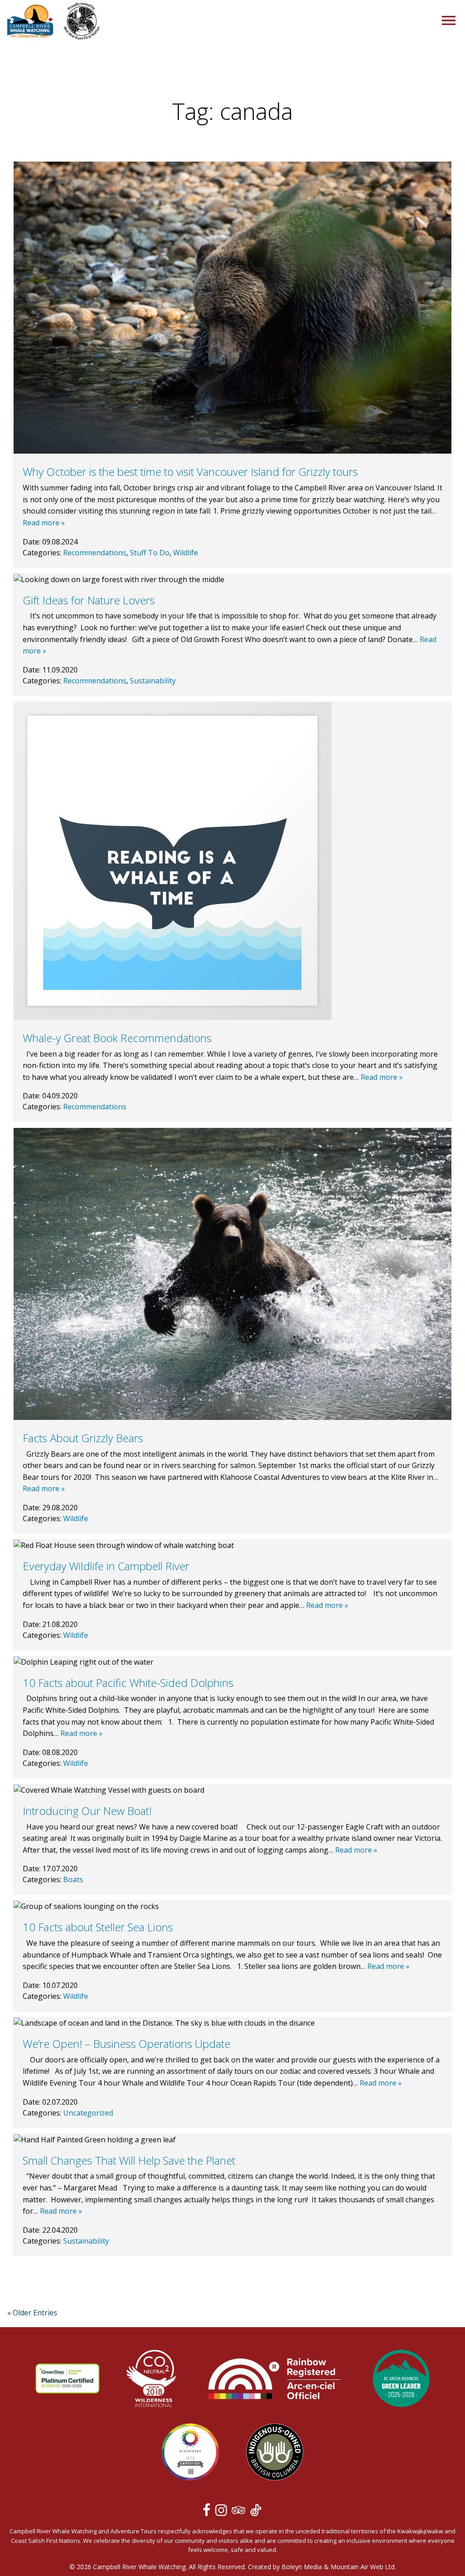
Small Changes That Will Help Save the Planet (129, 2160)
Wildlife (186, 553)
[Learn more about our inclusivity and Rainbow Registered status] (274, 2380)
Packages (26, 128)
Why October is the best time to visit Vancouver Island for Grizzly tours (190, 472)
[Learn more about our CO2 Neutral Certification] (151, 2380)
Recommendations (95, 553)
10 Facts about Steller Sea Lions (98, 1927)
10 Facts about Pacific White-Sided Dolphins (128, 1683)
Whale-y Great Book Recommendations (117, 1038)
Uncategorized (88, 2113)
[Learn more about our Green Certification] (401, 2380)
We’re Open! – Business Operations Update (126, 2044)
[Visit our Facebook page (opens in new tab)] (208, 2512)
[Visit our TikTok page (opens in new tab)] (256, 2512)
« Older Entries (32, 2313)
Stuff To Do (150, 553)
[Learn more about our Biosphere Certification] (190, 2453)
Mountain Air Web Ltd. (363, 2567)
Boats (73, 1879)
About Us (25, 156)
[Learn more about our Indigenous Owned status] (275, 2453)
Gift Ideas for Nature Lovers (89, 600)
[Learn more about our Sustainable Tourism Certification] (67, 2380)
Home (19, 73)
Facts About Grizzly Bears (83, 1438)
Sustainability (153, 681)
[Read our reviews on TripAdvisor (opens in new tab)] (240, 2512)
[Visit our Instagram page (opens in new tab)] (223, 2512)
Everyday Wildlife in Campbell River (106, 1566)
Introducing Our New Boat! (87, 1811)
